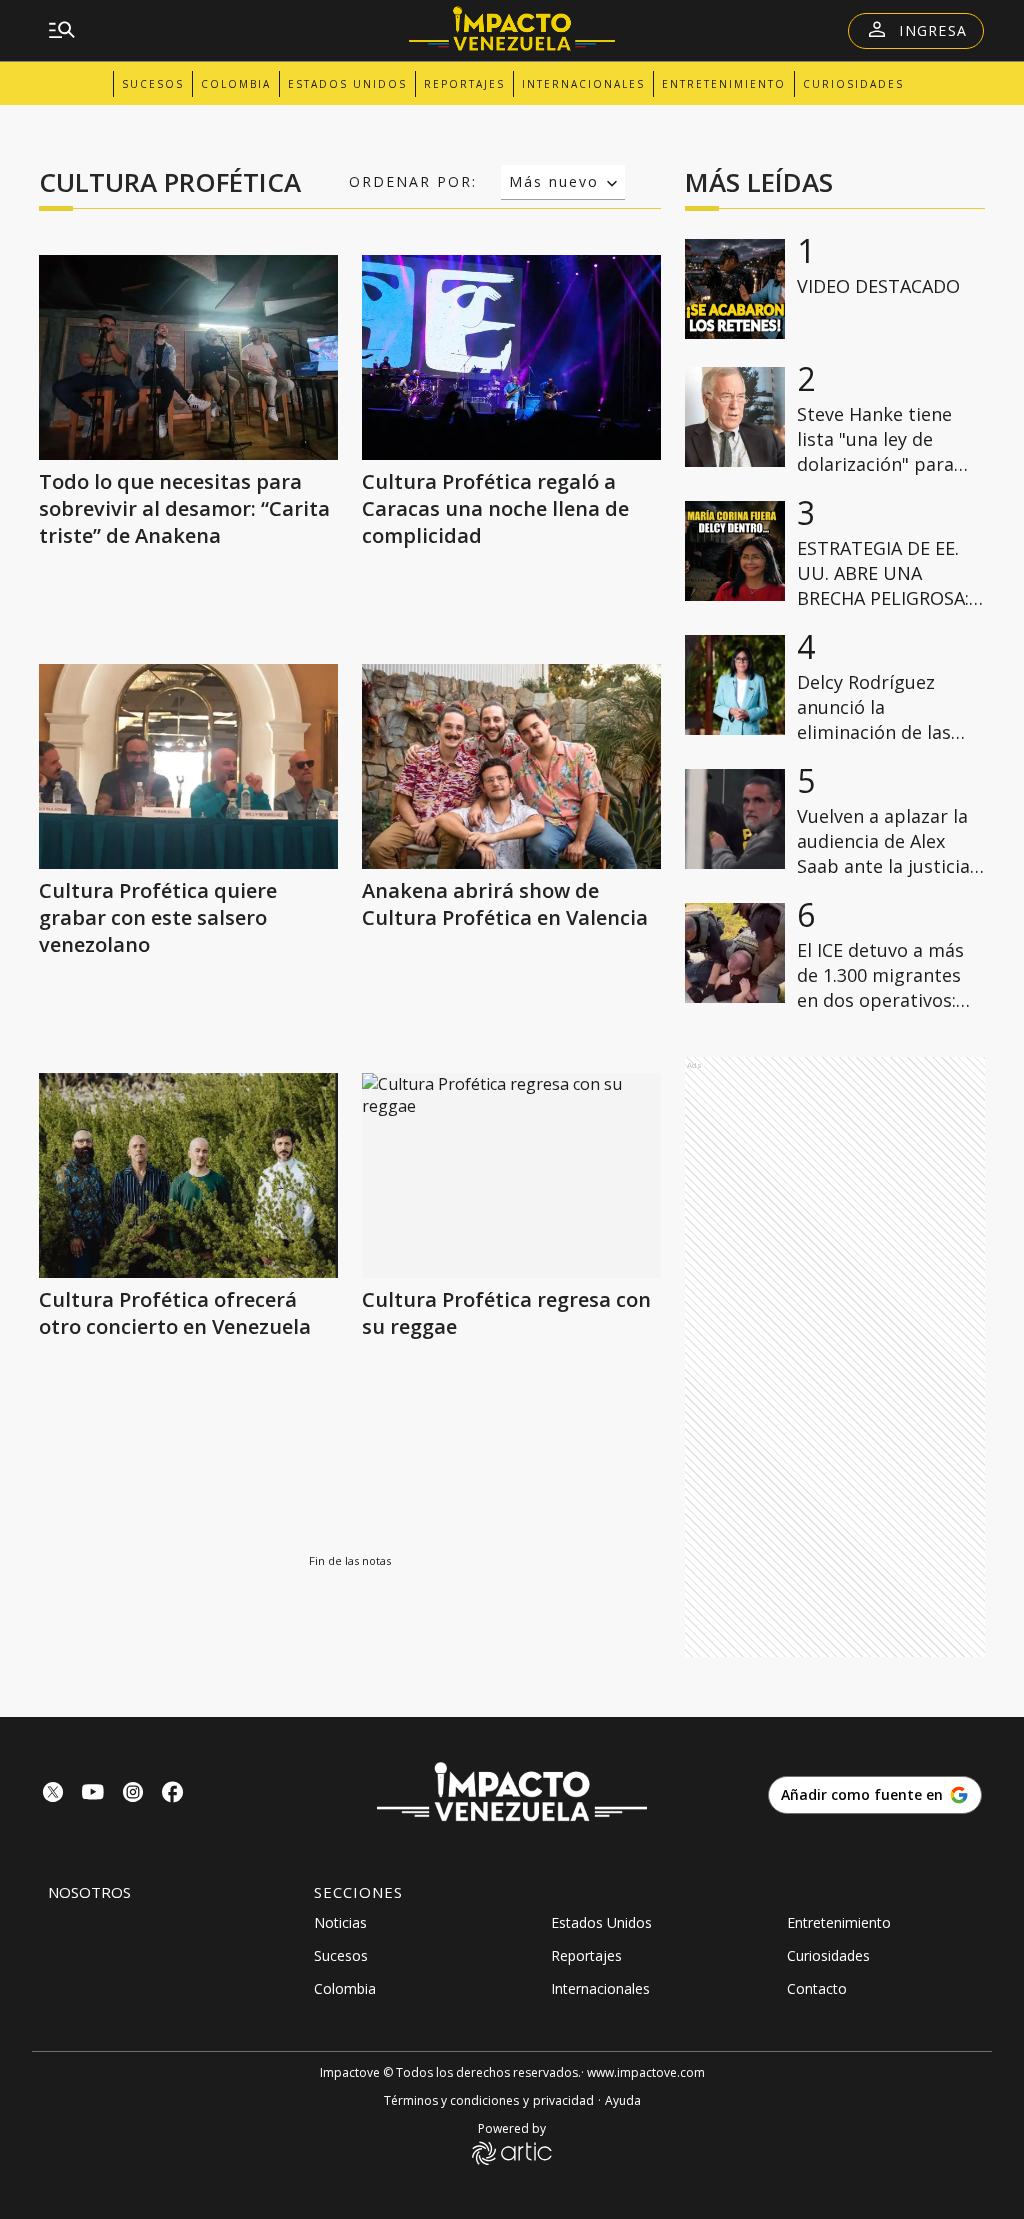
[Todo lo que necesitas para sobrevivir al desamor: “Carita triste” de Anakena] (188, 357)
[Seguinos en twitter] (53, 1794)
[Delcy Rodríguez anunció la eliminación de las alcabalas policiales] (735, 685)
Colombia (236, 84)
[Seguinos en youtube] (93, 1794)
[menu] (62, 31)
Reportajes (464, 84)
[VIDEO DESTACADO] (735, 289)
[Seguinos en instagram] (133, 1794)
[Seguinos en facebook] (173, 1794)
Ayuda (623, 2100)
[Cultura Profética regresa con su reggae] (511, 1175)
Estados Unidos (347, 84)
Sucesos (153, 84)
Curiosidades (853, 84)
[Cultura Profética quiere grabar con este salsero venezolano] (188, 766)
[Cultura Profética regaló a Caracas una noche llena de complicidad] (511, 357)
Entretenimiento (724, 84)
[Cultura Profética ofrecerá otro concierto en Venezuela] (188, 1175)
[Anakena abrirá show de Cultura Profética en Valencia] (511, 766)
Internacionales (583, 84)
